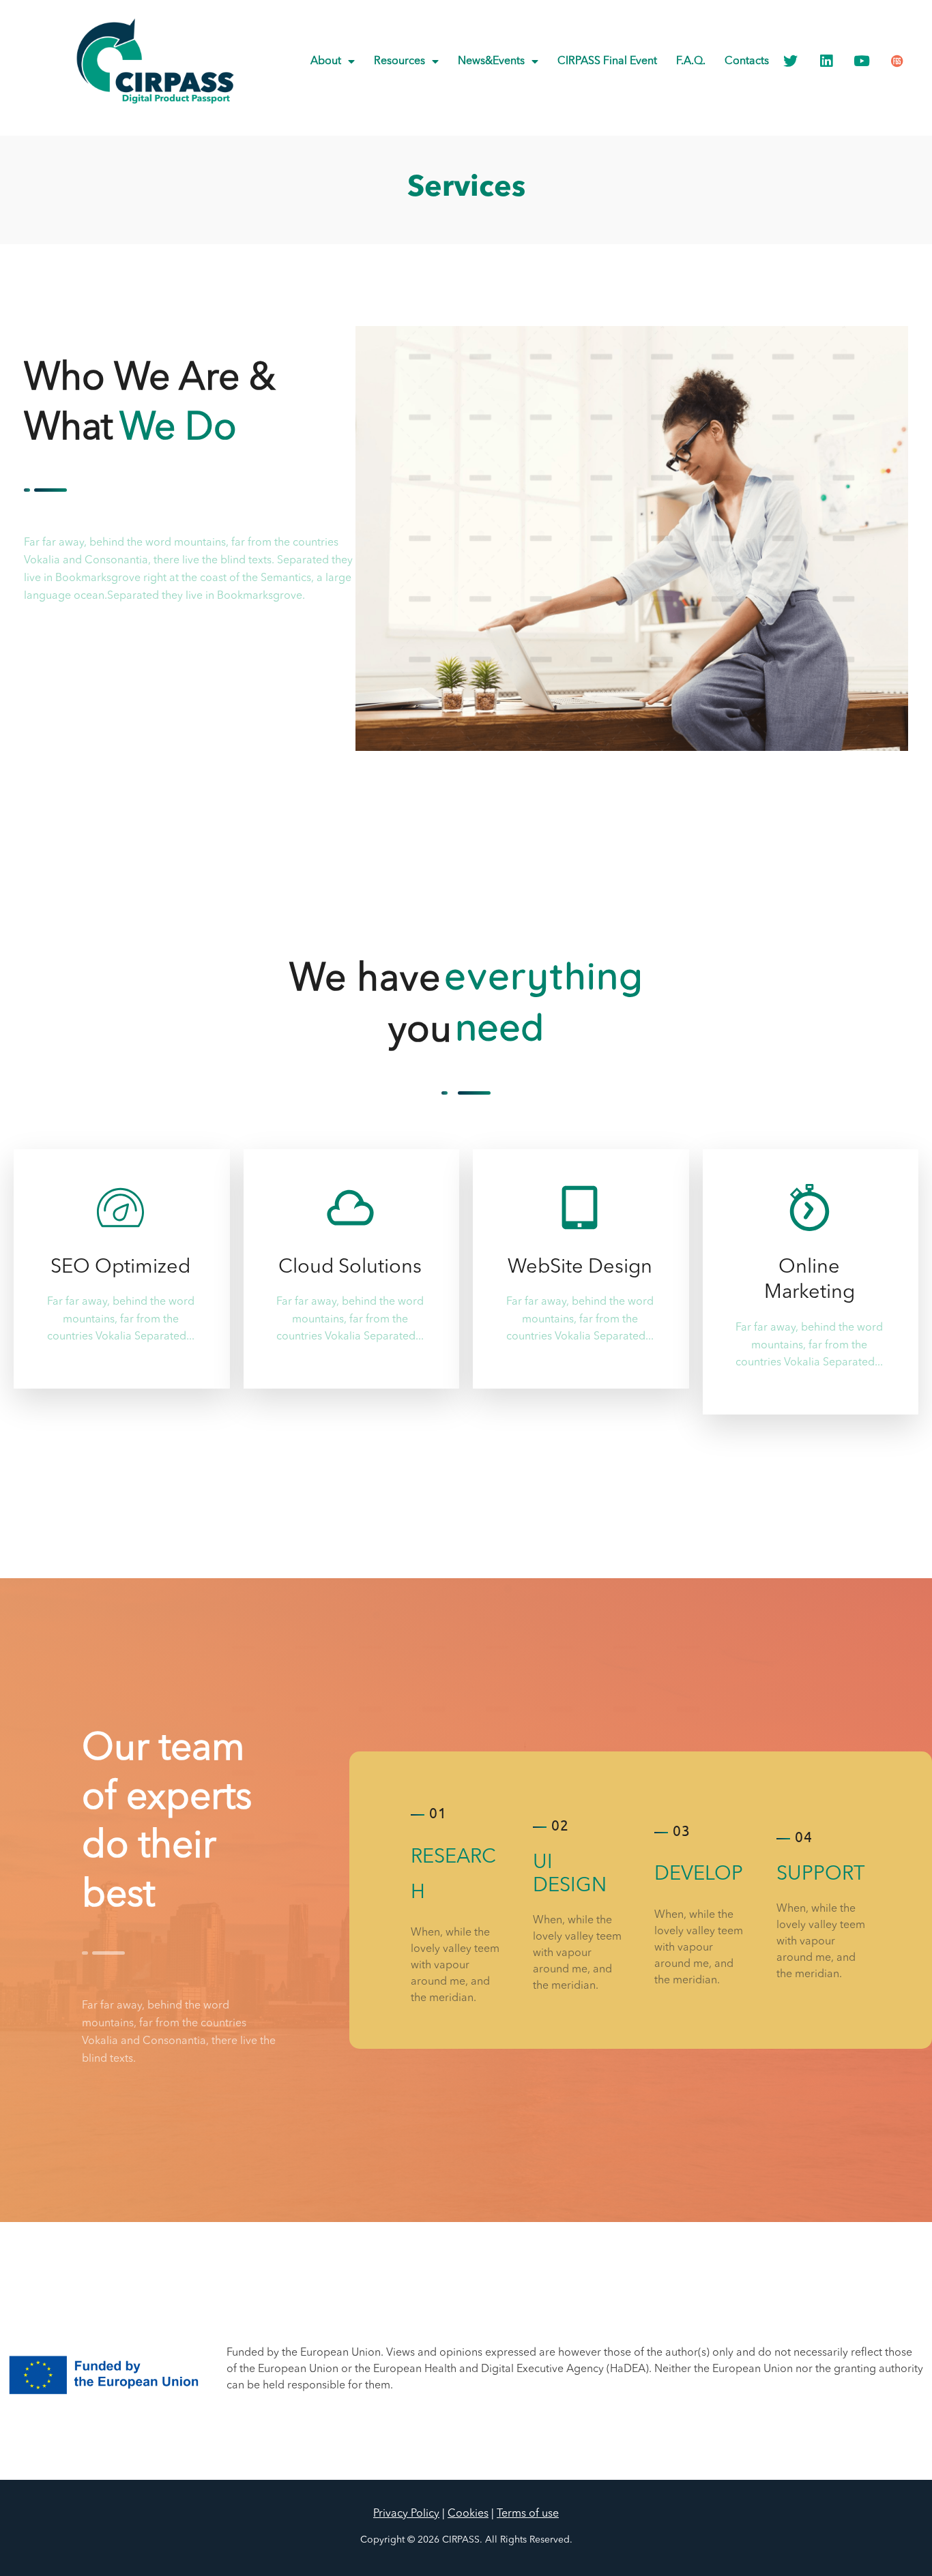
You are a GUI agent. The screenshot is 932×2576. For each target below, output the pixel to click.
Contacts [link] (747, 61)
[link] (155, 61)
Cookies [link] (468, 2514)
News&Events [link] (491, 61)
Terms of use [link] (528, 2514)
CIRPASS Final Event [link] (607, 61)
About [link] (326, 61)
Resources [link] (399, 61)
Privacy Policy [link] (406, 2514)
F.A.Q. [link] (691, 61)
